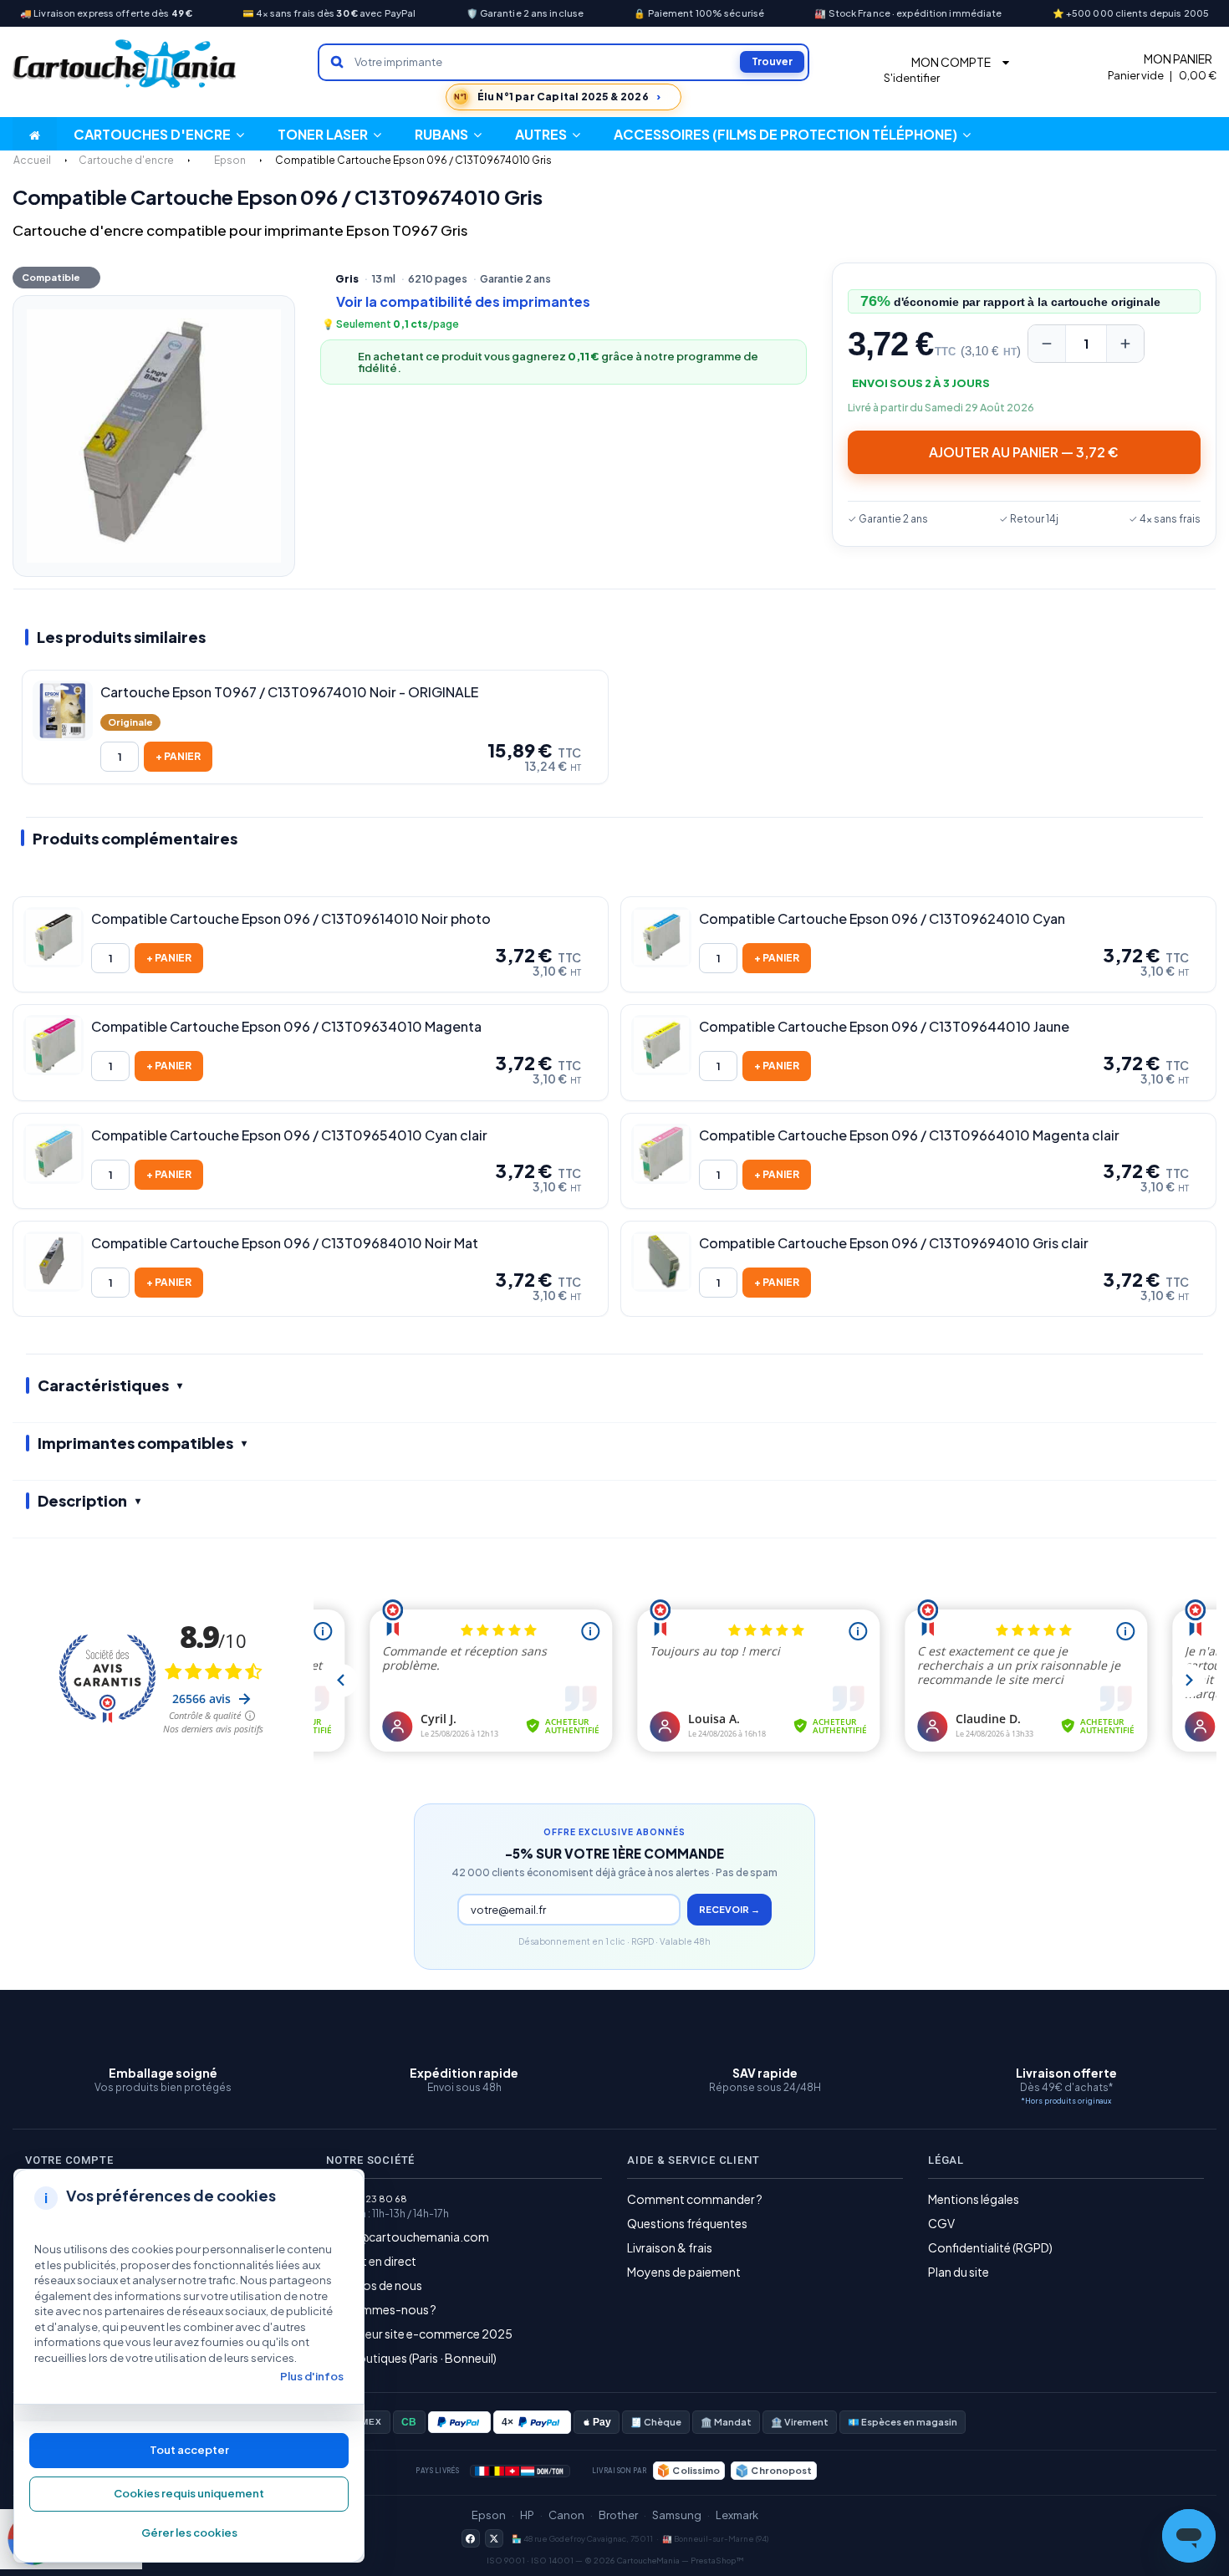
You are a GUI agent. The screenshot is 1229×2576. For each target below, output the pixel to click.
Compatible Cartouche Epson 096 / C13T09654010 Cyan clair (289, 1135)
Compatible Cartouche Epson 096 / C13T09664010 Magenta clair (909, 1135)
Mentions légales (974, 2199)
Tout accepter (189, 2450)
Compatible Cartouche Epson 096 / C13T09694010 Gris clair (894, 1243)
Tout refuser (189, 2494)
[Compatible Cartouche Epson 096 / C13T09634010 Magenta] (54, 1045)
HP (527, 2515)
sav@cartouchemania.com (414, 2237)
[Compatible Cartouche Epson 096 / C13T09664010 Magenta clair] (661, 1154)
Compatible (51, 277)
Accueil (32, 160)
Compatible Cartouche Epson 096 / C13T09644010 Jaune (884, 1027)
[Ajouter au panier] (178, 757)
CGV (941, 2223)
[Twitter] (494, 2538)
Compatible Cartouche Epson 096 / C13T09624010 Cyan (882, 919)
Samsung (677, 2515)
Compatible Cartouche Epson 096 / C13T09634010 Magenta (286, 1027)
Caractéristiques (103, 1385)
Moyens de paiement (684, 2272)
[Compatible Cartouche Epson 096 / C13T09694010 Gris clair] (661, 1262)
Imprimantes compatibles (135, 1443)
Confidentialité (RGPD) (990, 2247)
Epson (489, 2515)
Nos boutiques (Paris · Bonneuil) (411, 2358)
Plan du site (959, 2272)
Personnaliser (189, 2533)
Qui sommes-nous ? (381, 2309)
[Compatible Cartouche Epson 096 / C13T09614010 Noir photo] (54, 937)
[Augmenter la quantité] (1125, 344)
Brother (618, 2515)
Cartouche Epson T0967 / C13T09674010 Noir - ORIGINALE (289, 692)
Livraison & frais (670, 2247)
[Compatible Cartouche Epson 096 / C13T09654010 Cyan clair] (54, 1154)
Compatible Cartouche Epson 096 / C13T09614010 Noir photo (291, 919)
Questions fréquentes (687, 2223)
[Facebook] (471, 2538)
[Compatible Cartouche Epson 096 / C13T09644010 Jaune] (661, 1045)
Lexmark (737, 2515)
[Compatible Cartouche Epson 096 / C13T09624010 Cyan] (661, 937)
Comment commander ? (695, 2199)
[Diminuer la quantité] (1047, 344)
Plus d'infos (312, 2376)
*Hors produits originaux (1066, 2101)
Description (82, 1500)
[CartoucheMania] (125, 64)
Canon (566, 2515)
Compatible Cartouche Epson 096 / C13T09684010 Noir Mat (285, 1243)
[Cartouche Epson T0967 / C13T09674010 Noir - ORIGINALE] (63, 711)
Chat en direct (378, 2261)
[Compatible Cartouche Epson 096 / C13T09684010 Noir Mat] (54, 1262)
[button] (548, 134)
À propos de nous (374, 2285)
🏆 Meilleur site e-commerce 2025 (419, 2334)
